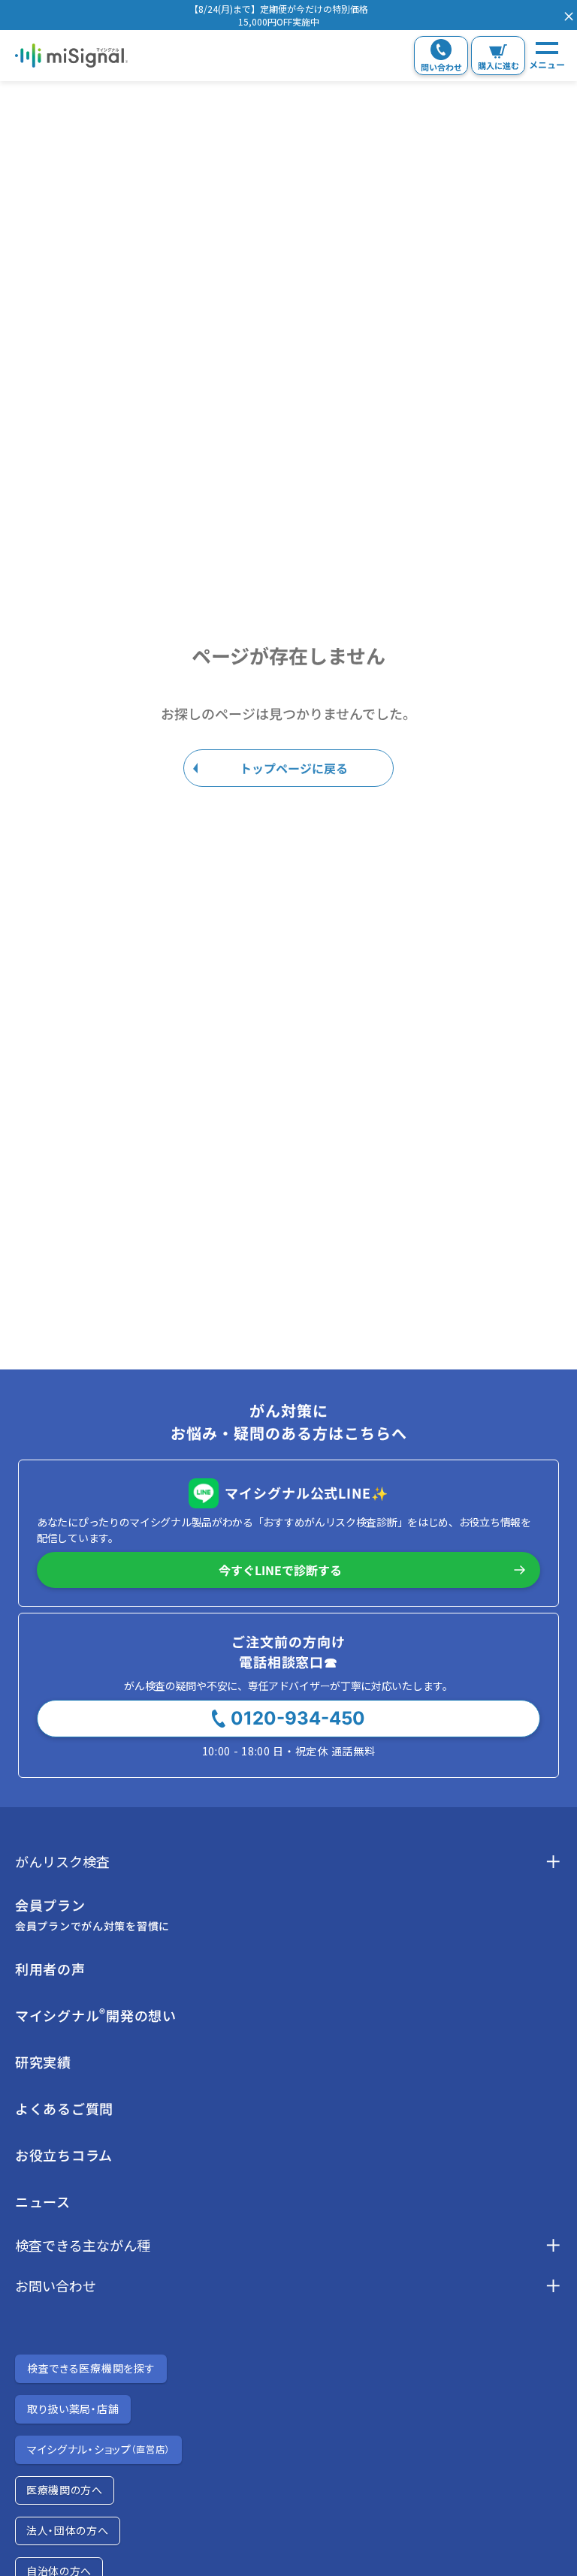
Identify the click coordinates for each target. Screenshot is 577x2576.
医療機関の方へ (65, 2490)
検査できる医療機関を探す (91, 2368)
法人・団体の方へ (68, 2530)
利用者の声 (50, 1969)
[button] (279, 15)
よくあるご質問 (64, 2108)
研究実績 (43, 2062)
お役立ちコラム (64, 2155)
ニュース (43, 2201)
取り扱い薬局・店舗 (73, 2409)
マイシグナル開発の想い (96, 2015)
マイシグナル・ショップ (98, 2449)
